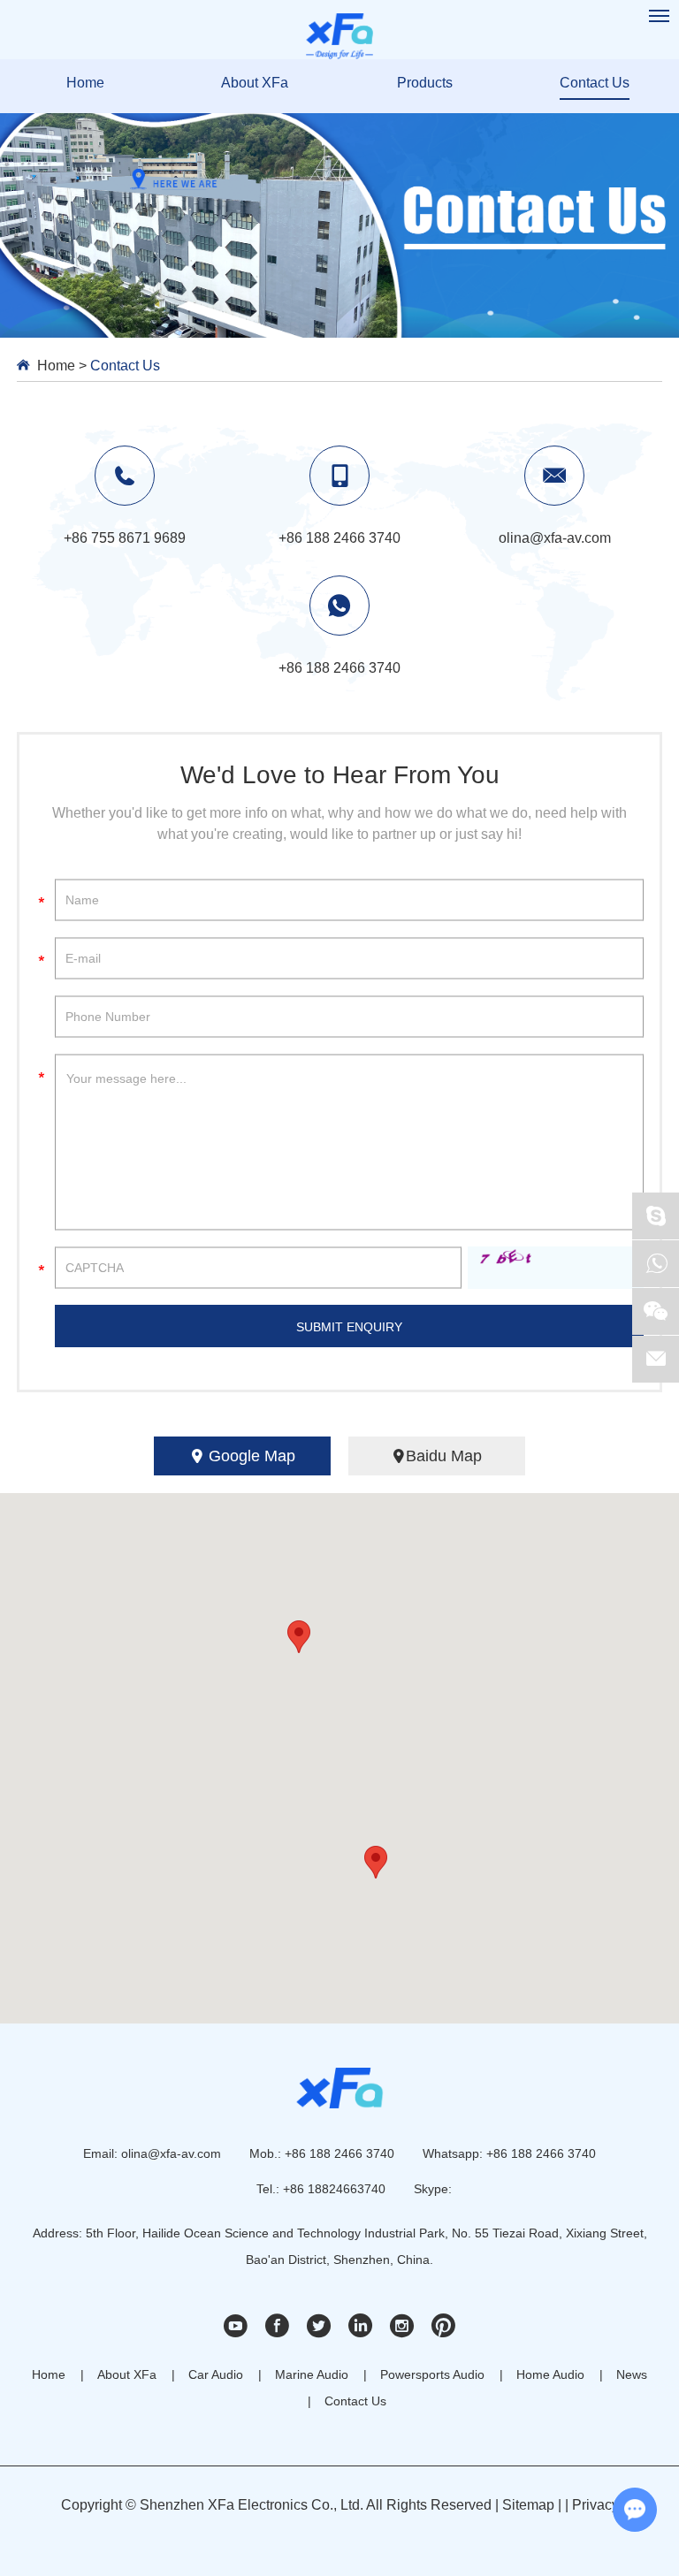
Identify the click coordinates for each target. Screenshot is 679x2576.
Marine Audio (312, 2374)
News (632, 2374)
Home (85, 83)
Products (425, 83)
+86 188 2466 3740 (339, 668)
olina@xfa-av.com (171, 2153)
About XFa (255, 83)
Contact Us (595, 83)
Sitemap (528, 2505)
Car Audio (216, 2374)
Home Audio (550, 2374)
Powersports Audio (432, 2374)
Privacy (595, 2505)
